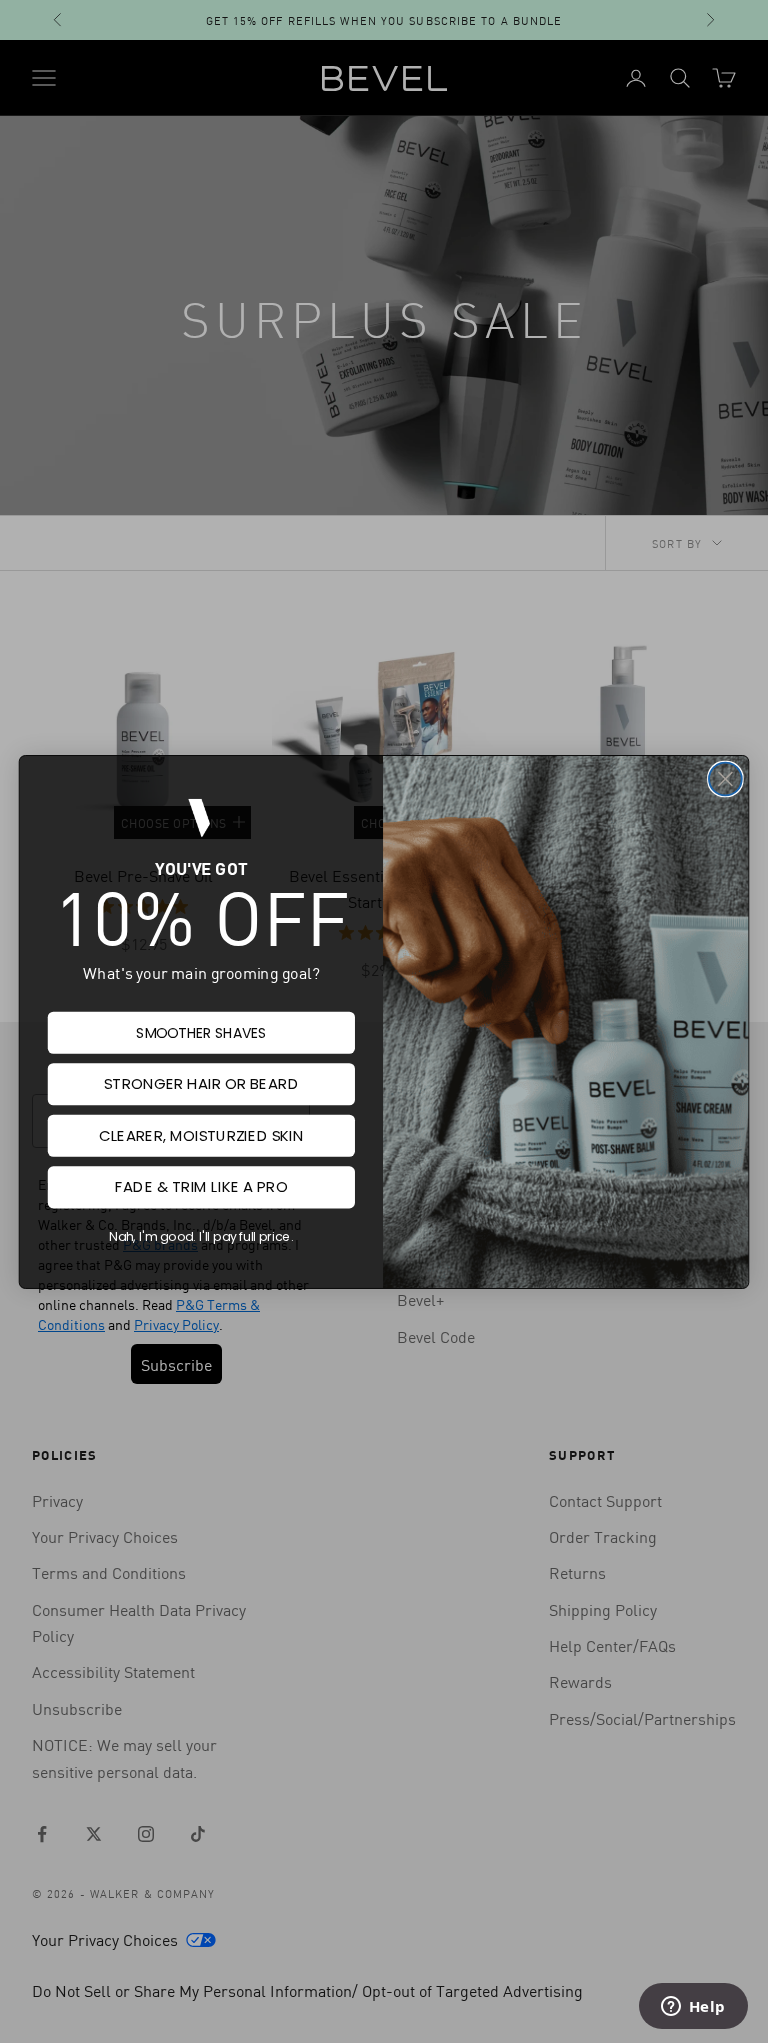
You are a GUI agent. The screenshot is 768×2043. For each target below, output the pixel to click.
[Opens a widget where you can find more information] (693, 2008)
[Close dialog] (725, 778)
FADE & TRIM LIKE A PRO (201, 1187)
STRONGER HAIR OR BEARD (201, 1084)
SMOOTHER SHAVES (201, 1032)
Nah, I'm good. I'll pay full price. (201, 1236)
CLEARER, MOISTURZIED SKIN (201, 1135)
